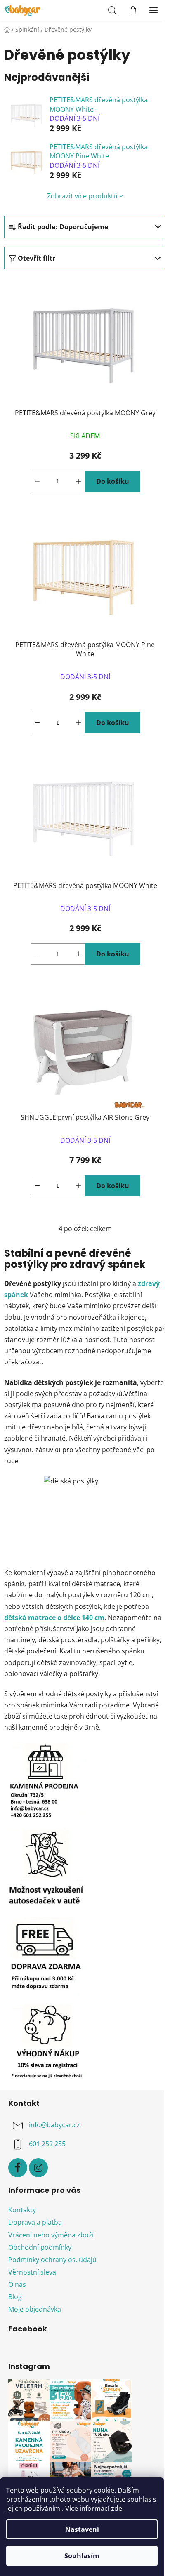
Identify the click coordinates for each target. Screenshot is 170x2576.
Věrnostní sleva (32, 2272)
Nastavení (82, 2529)
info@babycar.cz (54, 2125)
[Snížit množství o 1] (37, 481)
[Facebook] (18, 2168)
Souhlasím (82, 2556)
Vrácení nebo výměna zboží (51, 2235)
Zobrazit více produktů (82, 196)
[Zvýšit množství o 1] (78, 481)
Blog (15, 2297)
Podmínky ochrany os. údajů (52, 2260)
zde (117, 2508)
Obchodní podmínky (40, 2247)
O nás (17, 2284)
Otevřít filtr (37, 258)
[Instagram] (38, 2168)
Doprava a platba (35, 2222)
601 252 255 (47, 2144)
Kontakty (22, 2210)
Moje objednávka (35, 2309)
